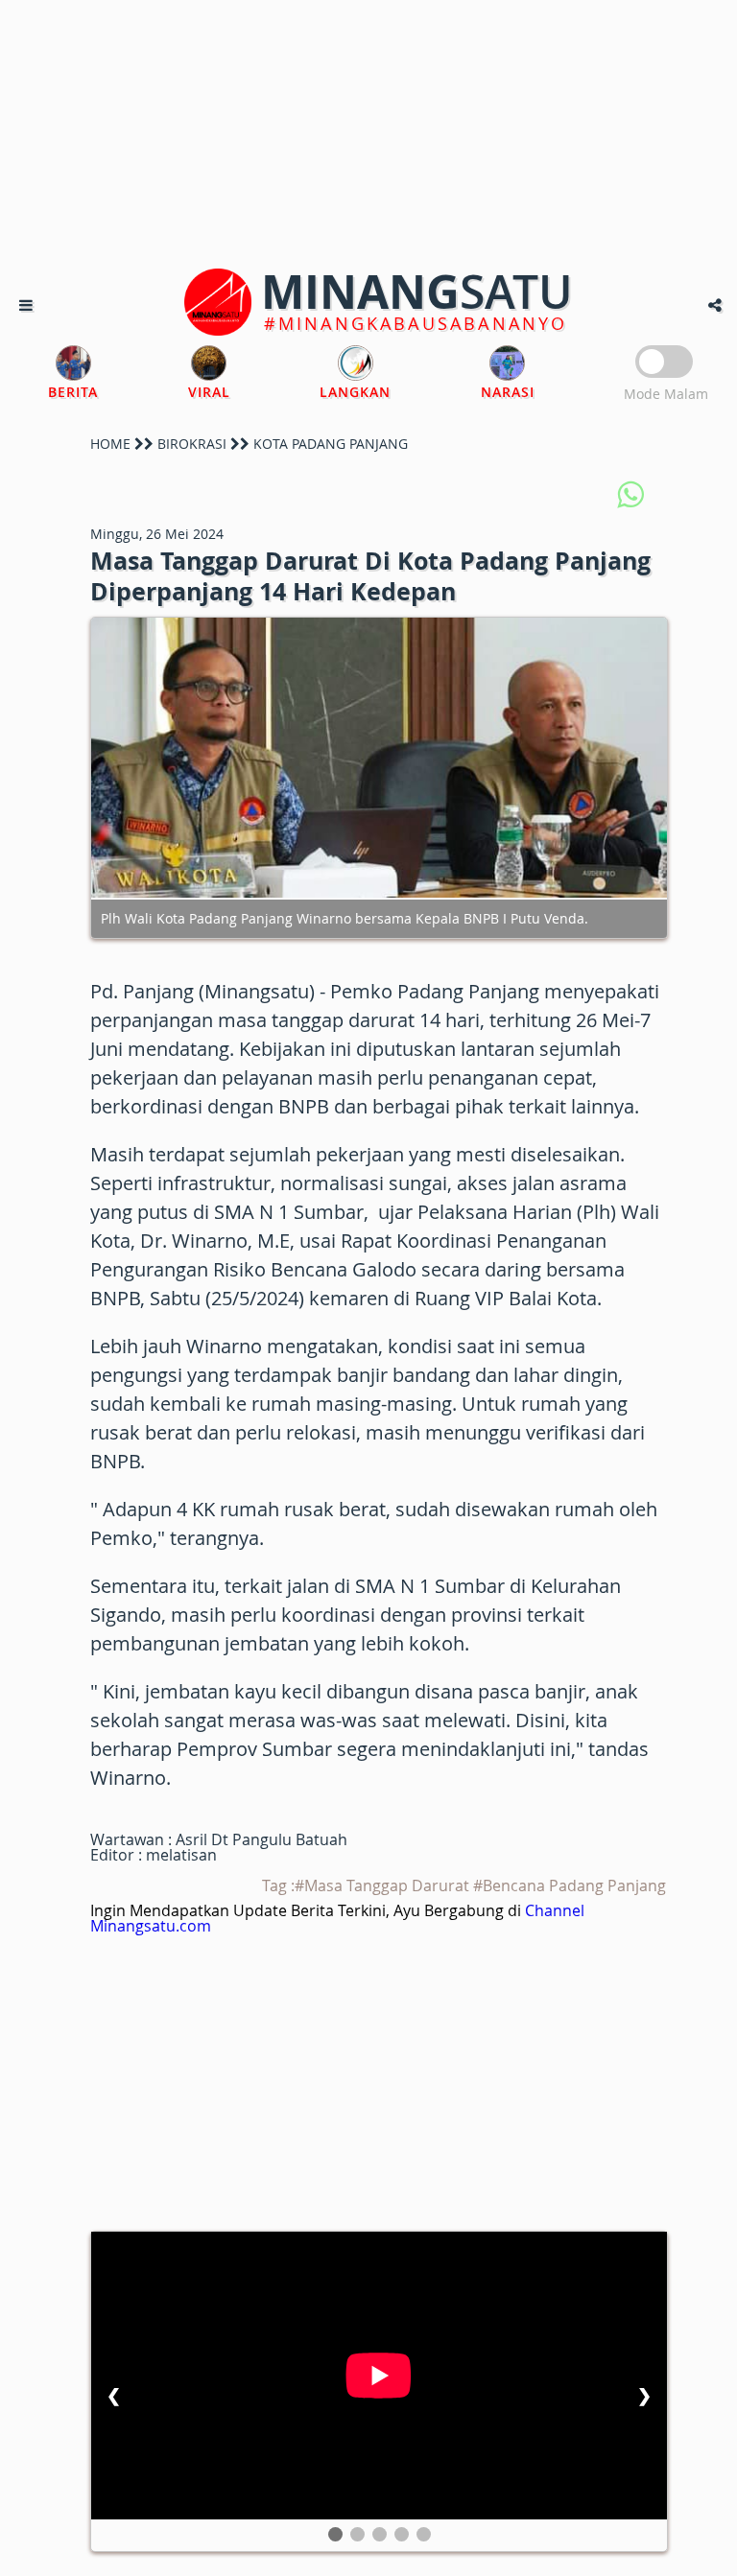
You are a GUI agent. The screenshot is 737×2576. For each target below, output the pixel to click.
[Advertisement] (368, 134)
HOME (110, 444)
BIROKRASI (192, 444)
